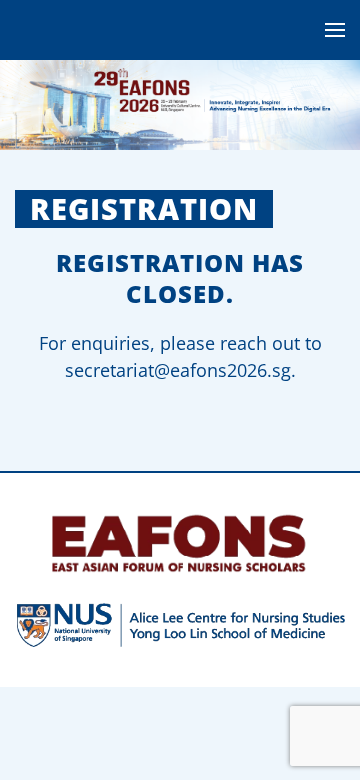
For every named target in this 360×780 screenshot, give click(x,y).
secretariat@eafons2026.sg (178, 370)
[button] (335, 30)
